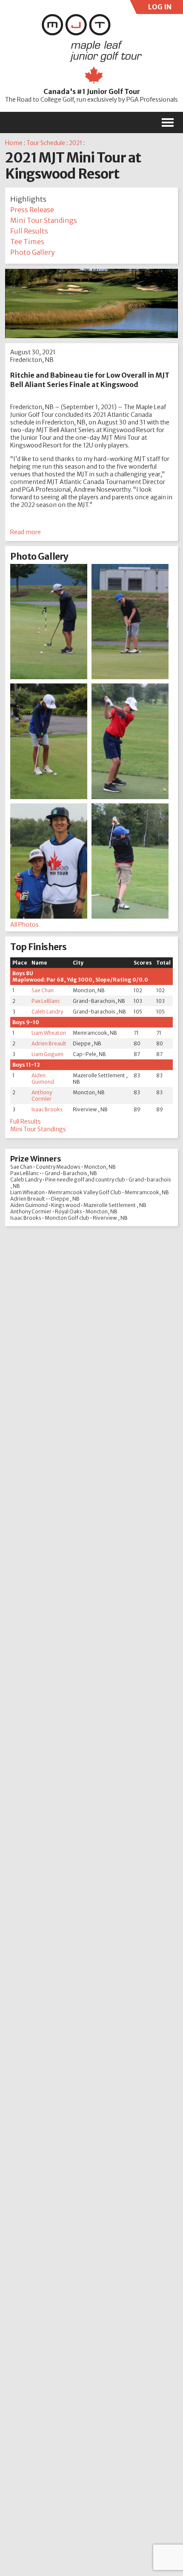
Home (14, 143)
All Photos (24, 925)
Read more (26, 532)
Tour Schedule (46, 143)
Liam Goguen (47, 1054)
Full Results (29, 231)
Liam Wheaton (49, 1033)
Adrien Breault (49, 1043)
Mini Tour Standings (44, 220)
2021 (76, 143)
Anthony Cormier (42, 1096)
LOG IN (159, 8)
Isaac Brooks (47, 1109)
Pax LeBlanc (46, 1001)
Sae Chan (43, 990)
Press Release (32, 210)
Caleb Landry (47, 1012)
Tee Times (27, 242)
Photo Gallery (33, 252)
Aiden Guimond (43, 1079)
